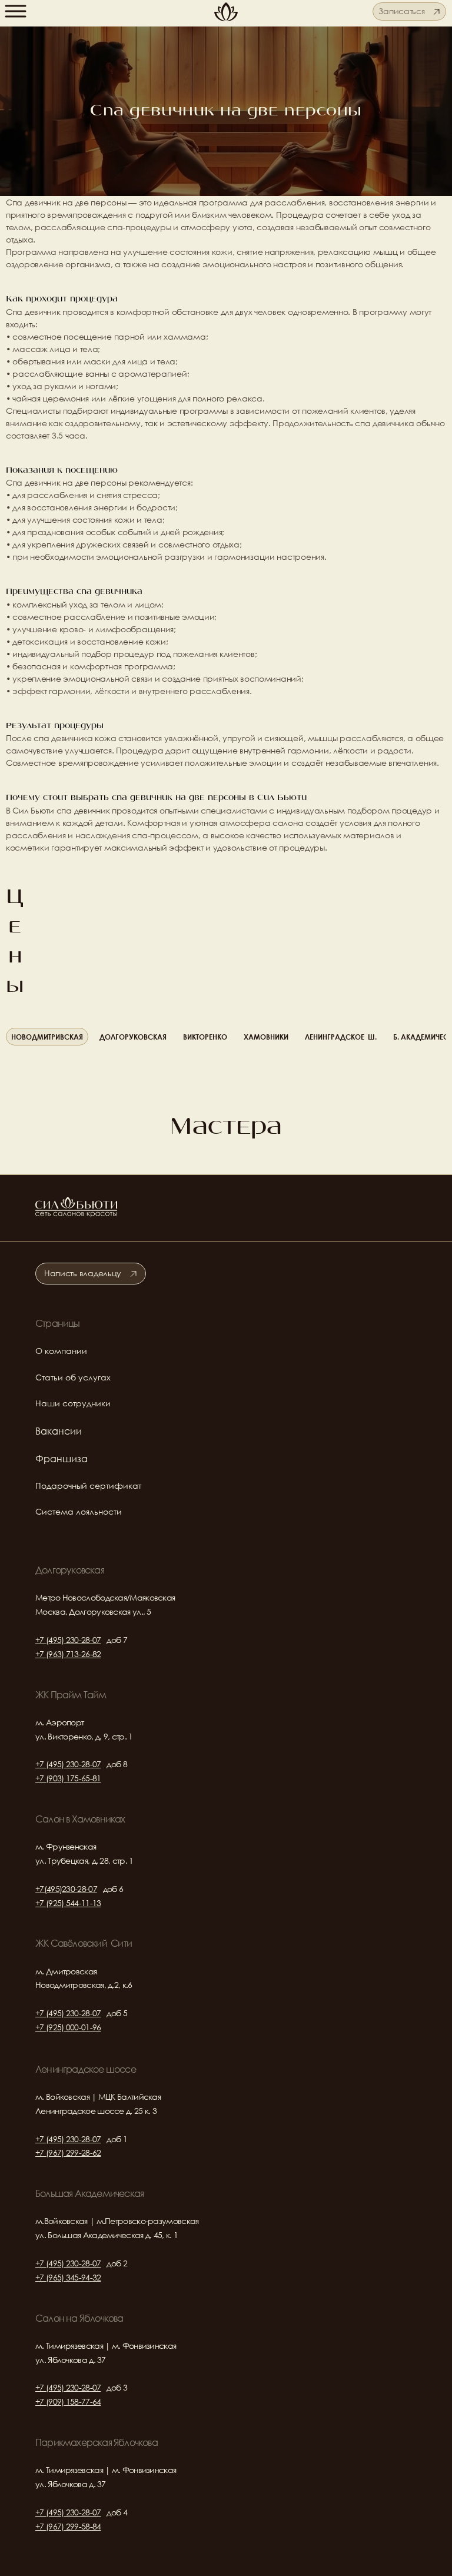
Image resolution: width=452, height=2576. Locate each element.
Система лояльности (79, 1511)
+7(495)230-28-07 (66, 1889)
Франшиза (62, 1458)
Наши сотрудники (73, 1403)
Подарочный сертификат (88, 1485)
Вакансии (59, 1431)
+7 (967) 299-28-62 (68, 2152)
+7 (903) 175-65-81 (68, 1778)
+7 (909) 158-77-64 (68, 2401)
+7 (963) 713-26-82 (68, 1654)
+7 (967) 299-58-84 (68, 2526)
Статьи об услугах (73, 1377)
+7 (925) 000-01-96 (68, 2027)
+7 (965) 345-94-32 (68, 2277)
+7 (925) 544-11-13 (68, 1903)
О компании (61, 1351)
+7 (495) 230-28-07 (68, 1640)
